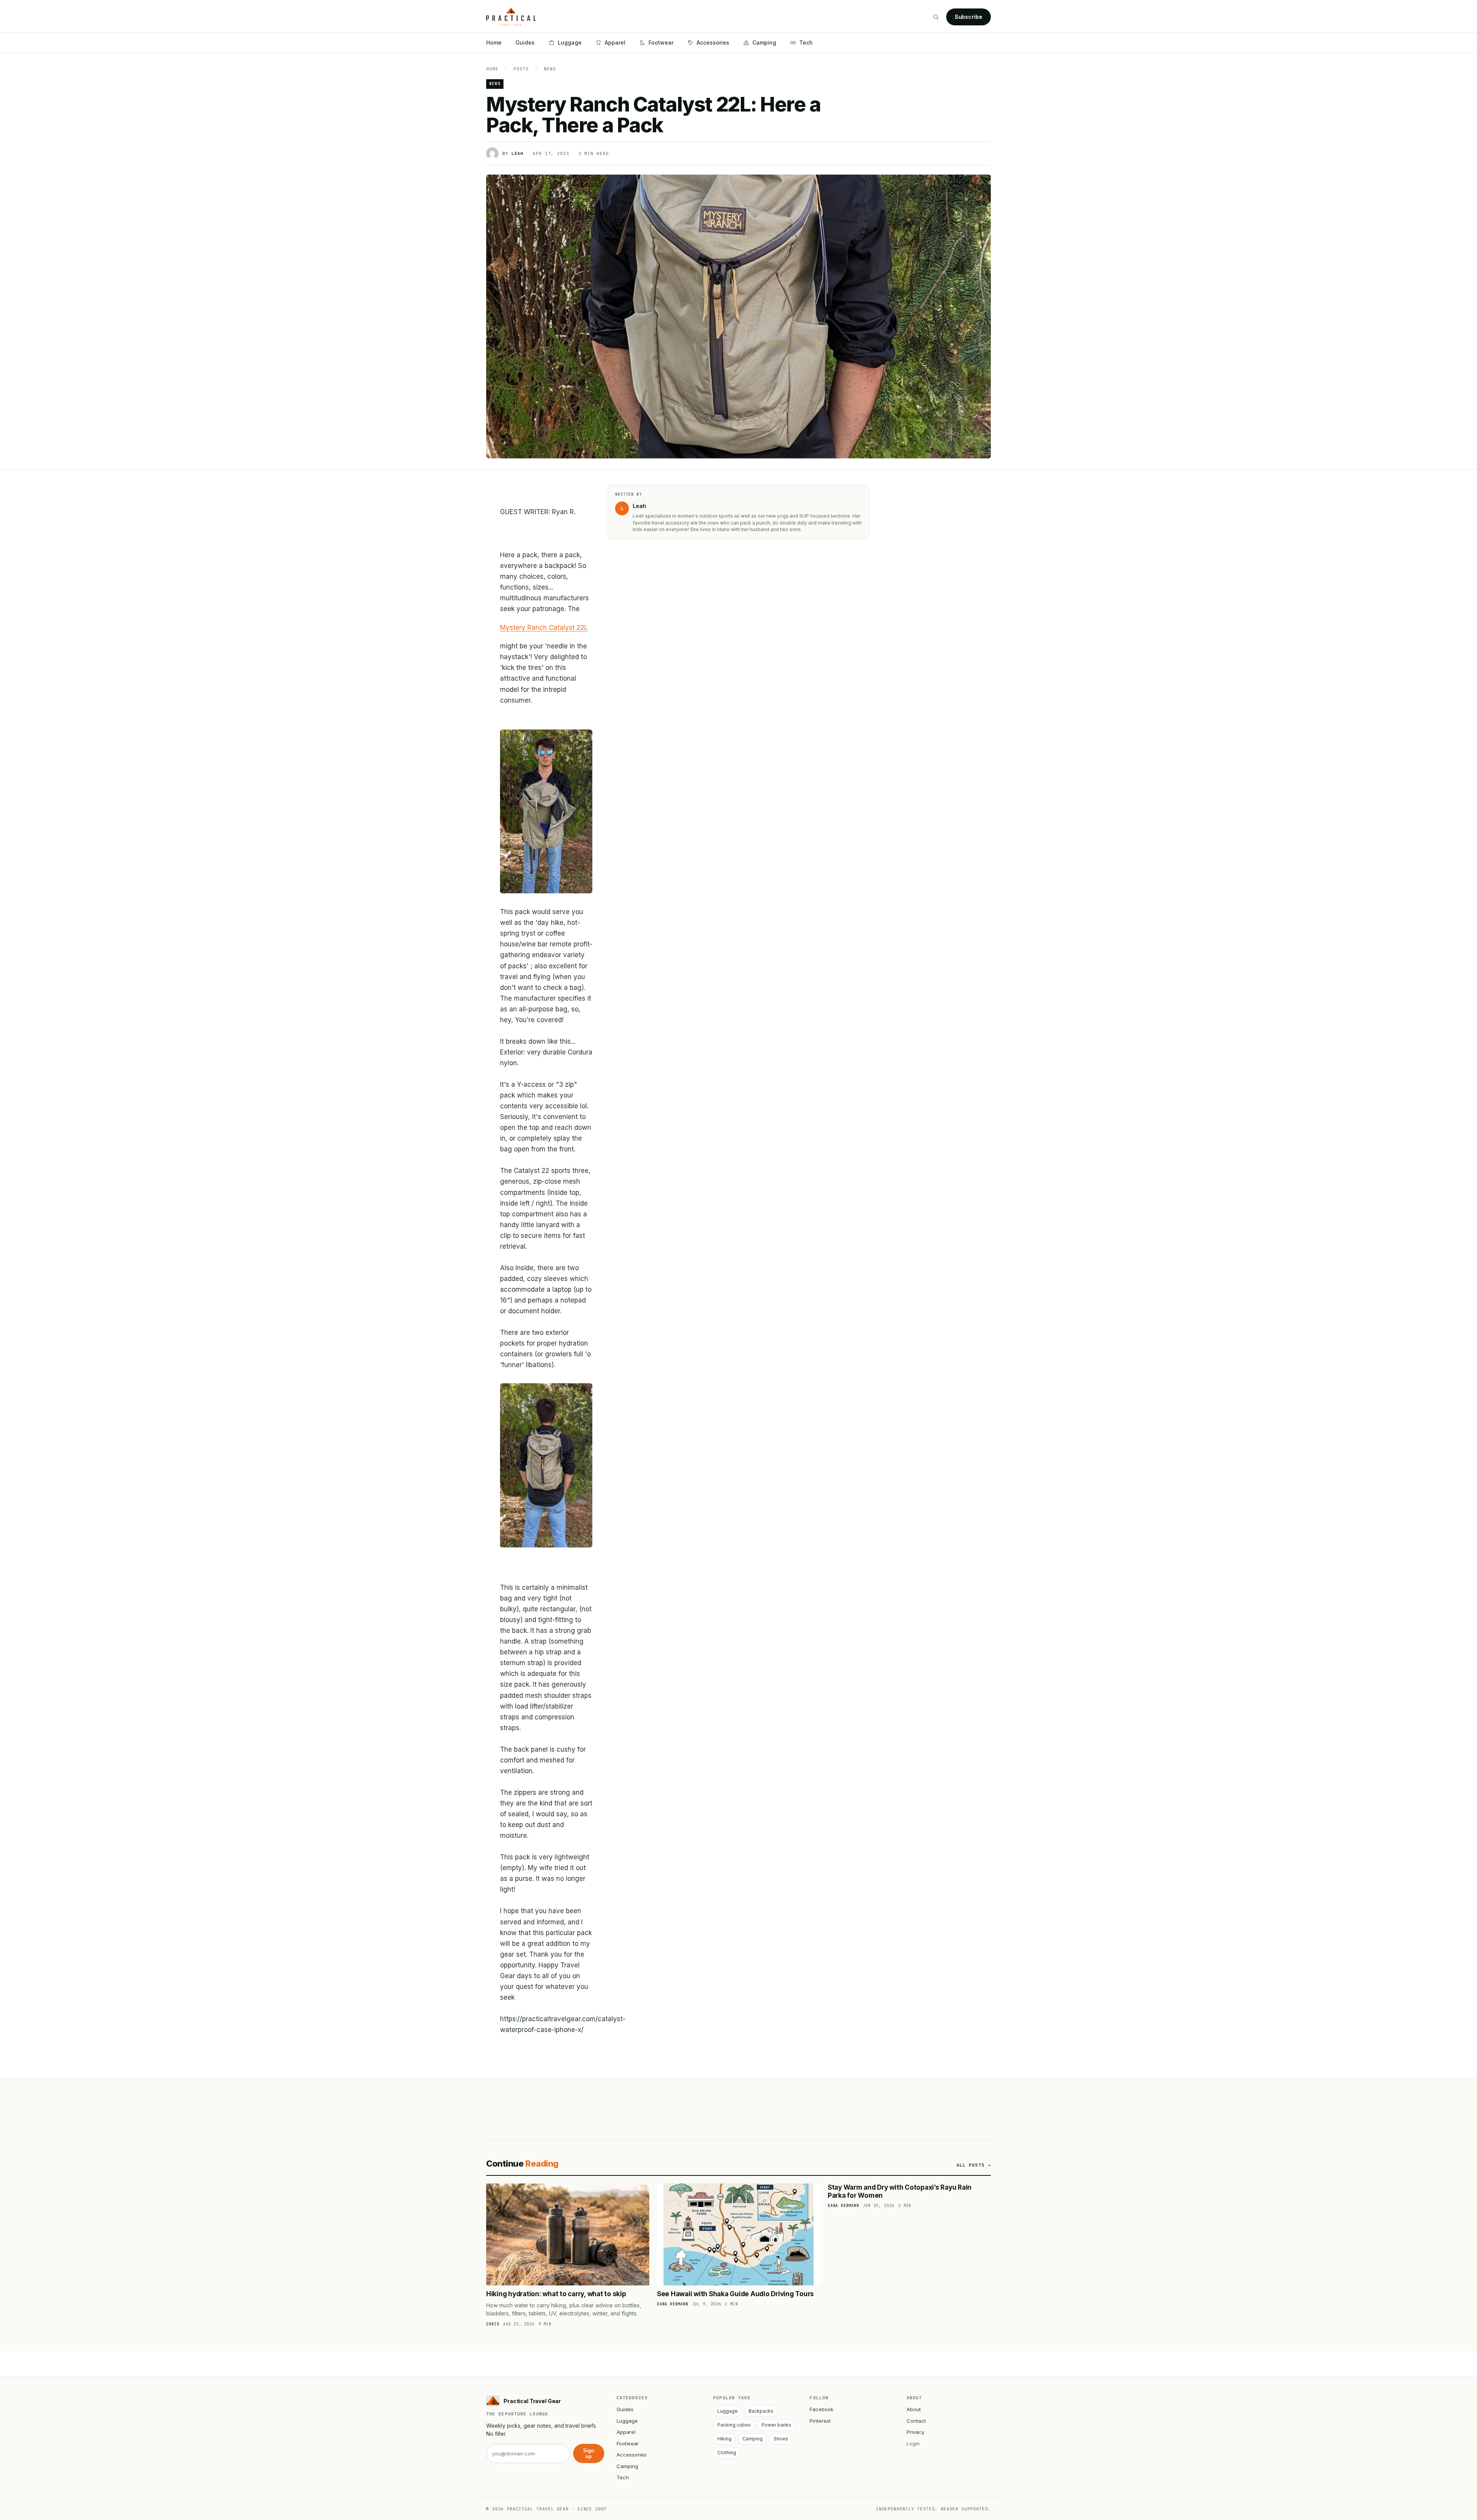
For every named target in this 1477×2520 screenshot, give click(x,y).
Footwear (661, 42)
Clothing (727, 2453)
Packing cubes (734, 2425)
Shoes (781, 2439)
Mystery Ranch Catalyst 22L (544, 628)
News (550, 69)
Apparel (615, 42)
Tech (806, 42)
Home (494, 42)
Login (913, 2443)
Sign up (589, 2453)
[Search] (936, 17)
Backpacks (761, 2411)
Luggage (570, 42)
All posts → (974, 2165)
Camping (764, 42)
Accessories (713, 42)
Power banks (776, 2425)
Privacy (915, 2432)
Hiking (724, 2439)
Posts (521, 69)
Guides (525, 42)
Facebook (822, 2409)
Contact (916, 2421)
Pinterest (820, 2421)
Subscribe (969, 17)
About (914, 2409)
